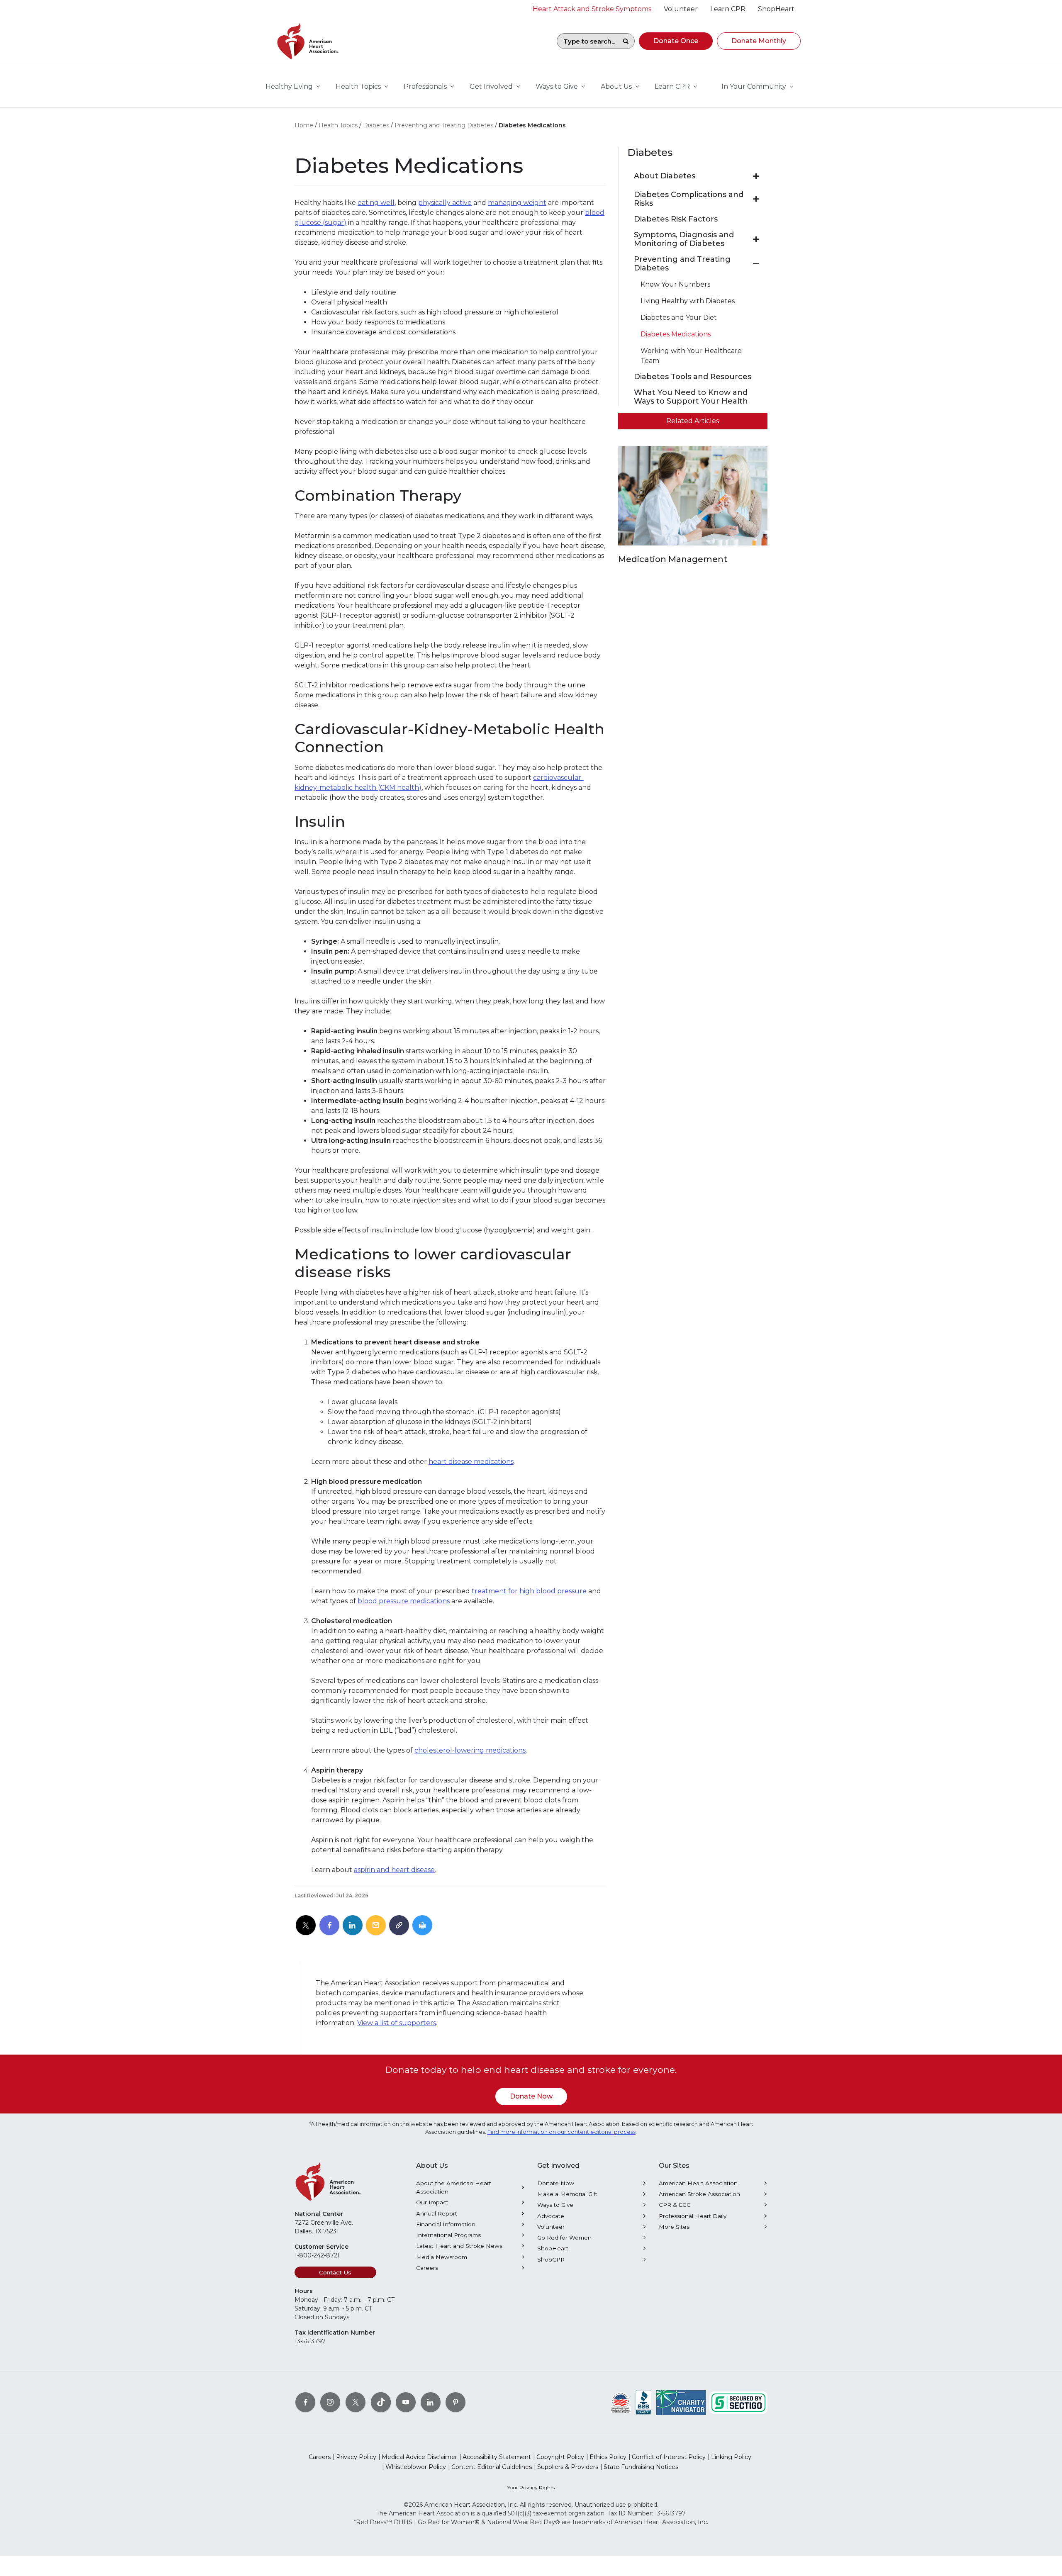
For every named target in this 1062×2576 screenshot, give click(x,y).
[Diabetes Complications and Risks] (756, 199)
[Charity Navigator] (681, 2402)
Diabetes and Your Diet (679, 318)
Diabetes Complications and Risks (689, 199)
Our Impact (432, 2202)
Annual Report (437, 2213)
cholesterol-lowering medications (470, 1750)
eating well (376, 203)
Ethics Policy (608, 2457)
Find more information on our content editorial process (561, 2132)
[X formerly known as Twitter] (356, 2402)
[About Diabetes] (756, 176)
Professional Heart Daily (693, 2216)
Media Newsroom (442, 2257)
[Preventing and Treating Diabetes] (756, 264)
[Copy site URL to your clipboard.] (399, 1926)
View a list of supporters (397, 2023)
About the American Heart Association (454, 2187)
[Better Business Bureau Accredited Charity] (644, 2402)
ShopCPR (551, 2259)
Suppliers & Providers (568, 2467)
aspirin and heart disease (394, 1870)
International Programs (448, 2235)
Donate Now (531, 2096)
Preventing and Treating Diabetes (444, 125)
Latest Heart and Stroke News (459, 2246)
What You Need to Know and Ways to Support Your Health (691, 397)
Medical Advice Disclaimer (419, 2457)
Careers (427, 2268)
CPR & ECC (675, 2205)
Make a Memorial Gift (567, 2194)
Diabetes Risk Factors (676, 219)
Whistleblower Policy (416, 2467)
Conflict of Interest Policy (669, 2457)
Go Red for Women (564, 2238)
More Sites (674, 2227)
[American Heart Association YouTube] (406, 2402)
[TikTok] (381, 2402)
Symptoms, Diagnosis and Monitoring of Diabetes (684, 240)
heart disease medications (471, 1462)
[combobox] (587, 41)
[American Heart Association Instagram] (330, 2402)
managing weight (517, 203)
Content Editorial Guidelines (492, 2467)
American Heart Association (698, 2183)
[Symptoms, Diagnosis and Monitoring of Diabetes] (756, 239)
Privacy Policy (356, 2457)
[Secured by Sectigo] (738, 2402)
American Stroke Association (699, 2194)
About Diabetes (665, 176)
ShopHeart (553, 2248)
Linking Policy (731, 2457)
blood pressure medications (404, 1601)
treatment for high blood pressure (529, 1591)
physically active (445, 203)
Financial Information (446, 2224)
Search (626, 41)
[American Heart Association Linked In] (431, 2402)
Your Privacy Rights (531, 2487)
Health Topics (338, 125)
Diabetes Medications (532, 125)
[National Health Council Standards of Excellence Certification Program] (621, 2402)
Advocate (551, 2216)
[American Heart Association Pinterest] (455, 2402)
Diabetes (376, 125)
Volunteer (551, 2227)
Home (304, 125)
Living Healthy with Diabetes (688, 301)
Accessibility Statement (497, 2457)
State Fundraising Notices (641, 2467)
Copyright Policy (560, 2457)
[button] (676, 41)
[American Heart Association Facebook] (305, 2402)
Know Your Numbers (675, 284)
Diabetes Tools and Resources (693, 377)
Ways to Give (555, 2205)
